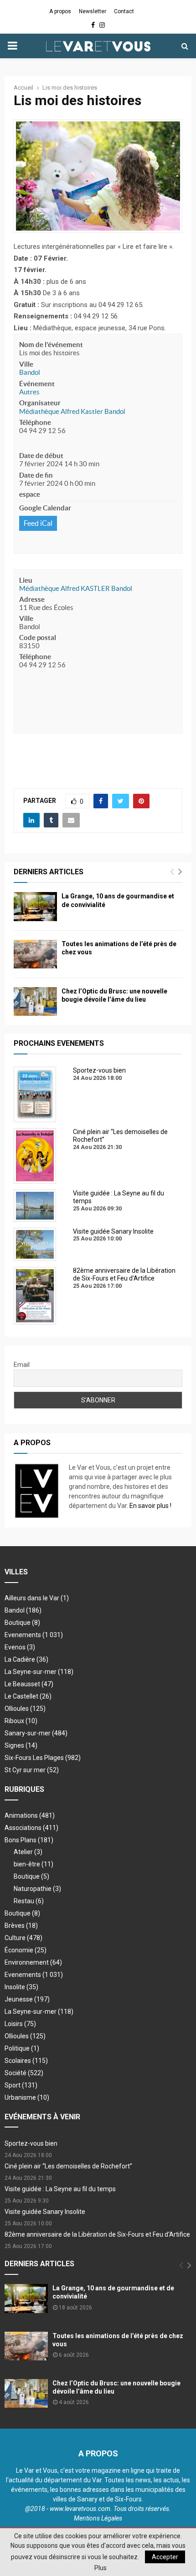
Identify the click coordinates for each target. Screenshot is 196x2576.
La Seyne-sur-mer (39, 1672)
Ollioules (25, 1709)
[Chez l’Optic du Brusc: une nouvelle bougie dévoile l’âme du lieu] (35, 1001)
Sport (21, 2085)
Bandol (30, 372)
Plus (101, 2568)
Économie (26, 1950)
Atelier (28, 1852)
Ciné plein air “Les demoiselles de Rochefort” (68, 2166)
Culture (23, 1938)
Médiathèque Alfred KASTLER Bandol (76, 588)
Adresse (32, 599)
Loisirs (20, 2024)
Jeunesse (27, 1999)
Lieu (26, 580)
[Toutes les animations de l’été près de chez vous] (35, 954)
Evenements (23, 1635)
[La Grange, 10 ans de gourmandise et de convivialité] (35, 906)
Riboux (21, 1721)
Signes (21, 1745)
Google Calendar (45, 508)
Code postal (38, 638)
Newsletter (93, 11)
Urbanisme (27, 2097)
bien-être (34, 1864)
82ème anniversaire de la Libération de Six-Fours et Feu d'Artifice (97, 2234)
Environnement (33, 1962)
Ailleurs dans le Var (37, 1598)
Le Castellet (28, 1696)
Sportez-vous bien (31, 2143)
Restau (29, 1901)
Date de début (41, 456)
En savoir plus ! (150, 1506)
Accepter (165, 2557)
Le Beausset (29, 1684)
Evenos (20, 1647)
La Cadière (26, 1659)
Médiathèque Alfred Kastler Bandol (72, 411)
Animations (30, 1815)
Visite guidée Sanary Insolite (45, 2212)
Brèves (21, 1926)
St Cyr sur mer (32, 1770)
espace (30, 494)
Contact (124, 11)
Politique (22, 2048)
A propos (60, 11)
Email (22, 1365)
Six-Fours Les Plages (43, 1758)
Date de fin (36, 475)
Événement (37, 384)
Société (24, 2073)
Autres (29, 392)
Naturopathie (37, 1889)
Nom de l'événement (51, 345)
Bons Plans (29, 1840)
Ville (26, 364)
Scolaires (26, 2061)
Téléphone (35, 422)
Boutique (22, 1623)
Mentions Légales (98, 2518)
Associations (31, 1828)
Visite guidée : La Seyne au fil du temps (60, 2189)
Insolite (21, 1987)
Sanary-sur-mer (36, 1733)
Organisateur (40, 403)
